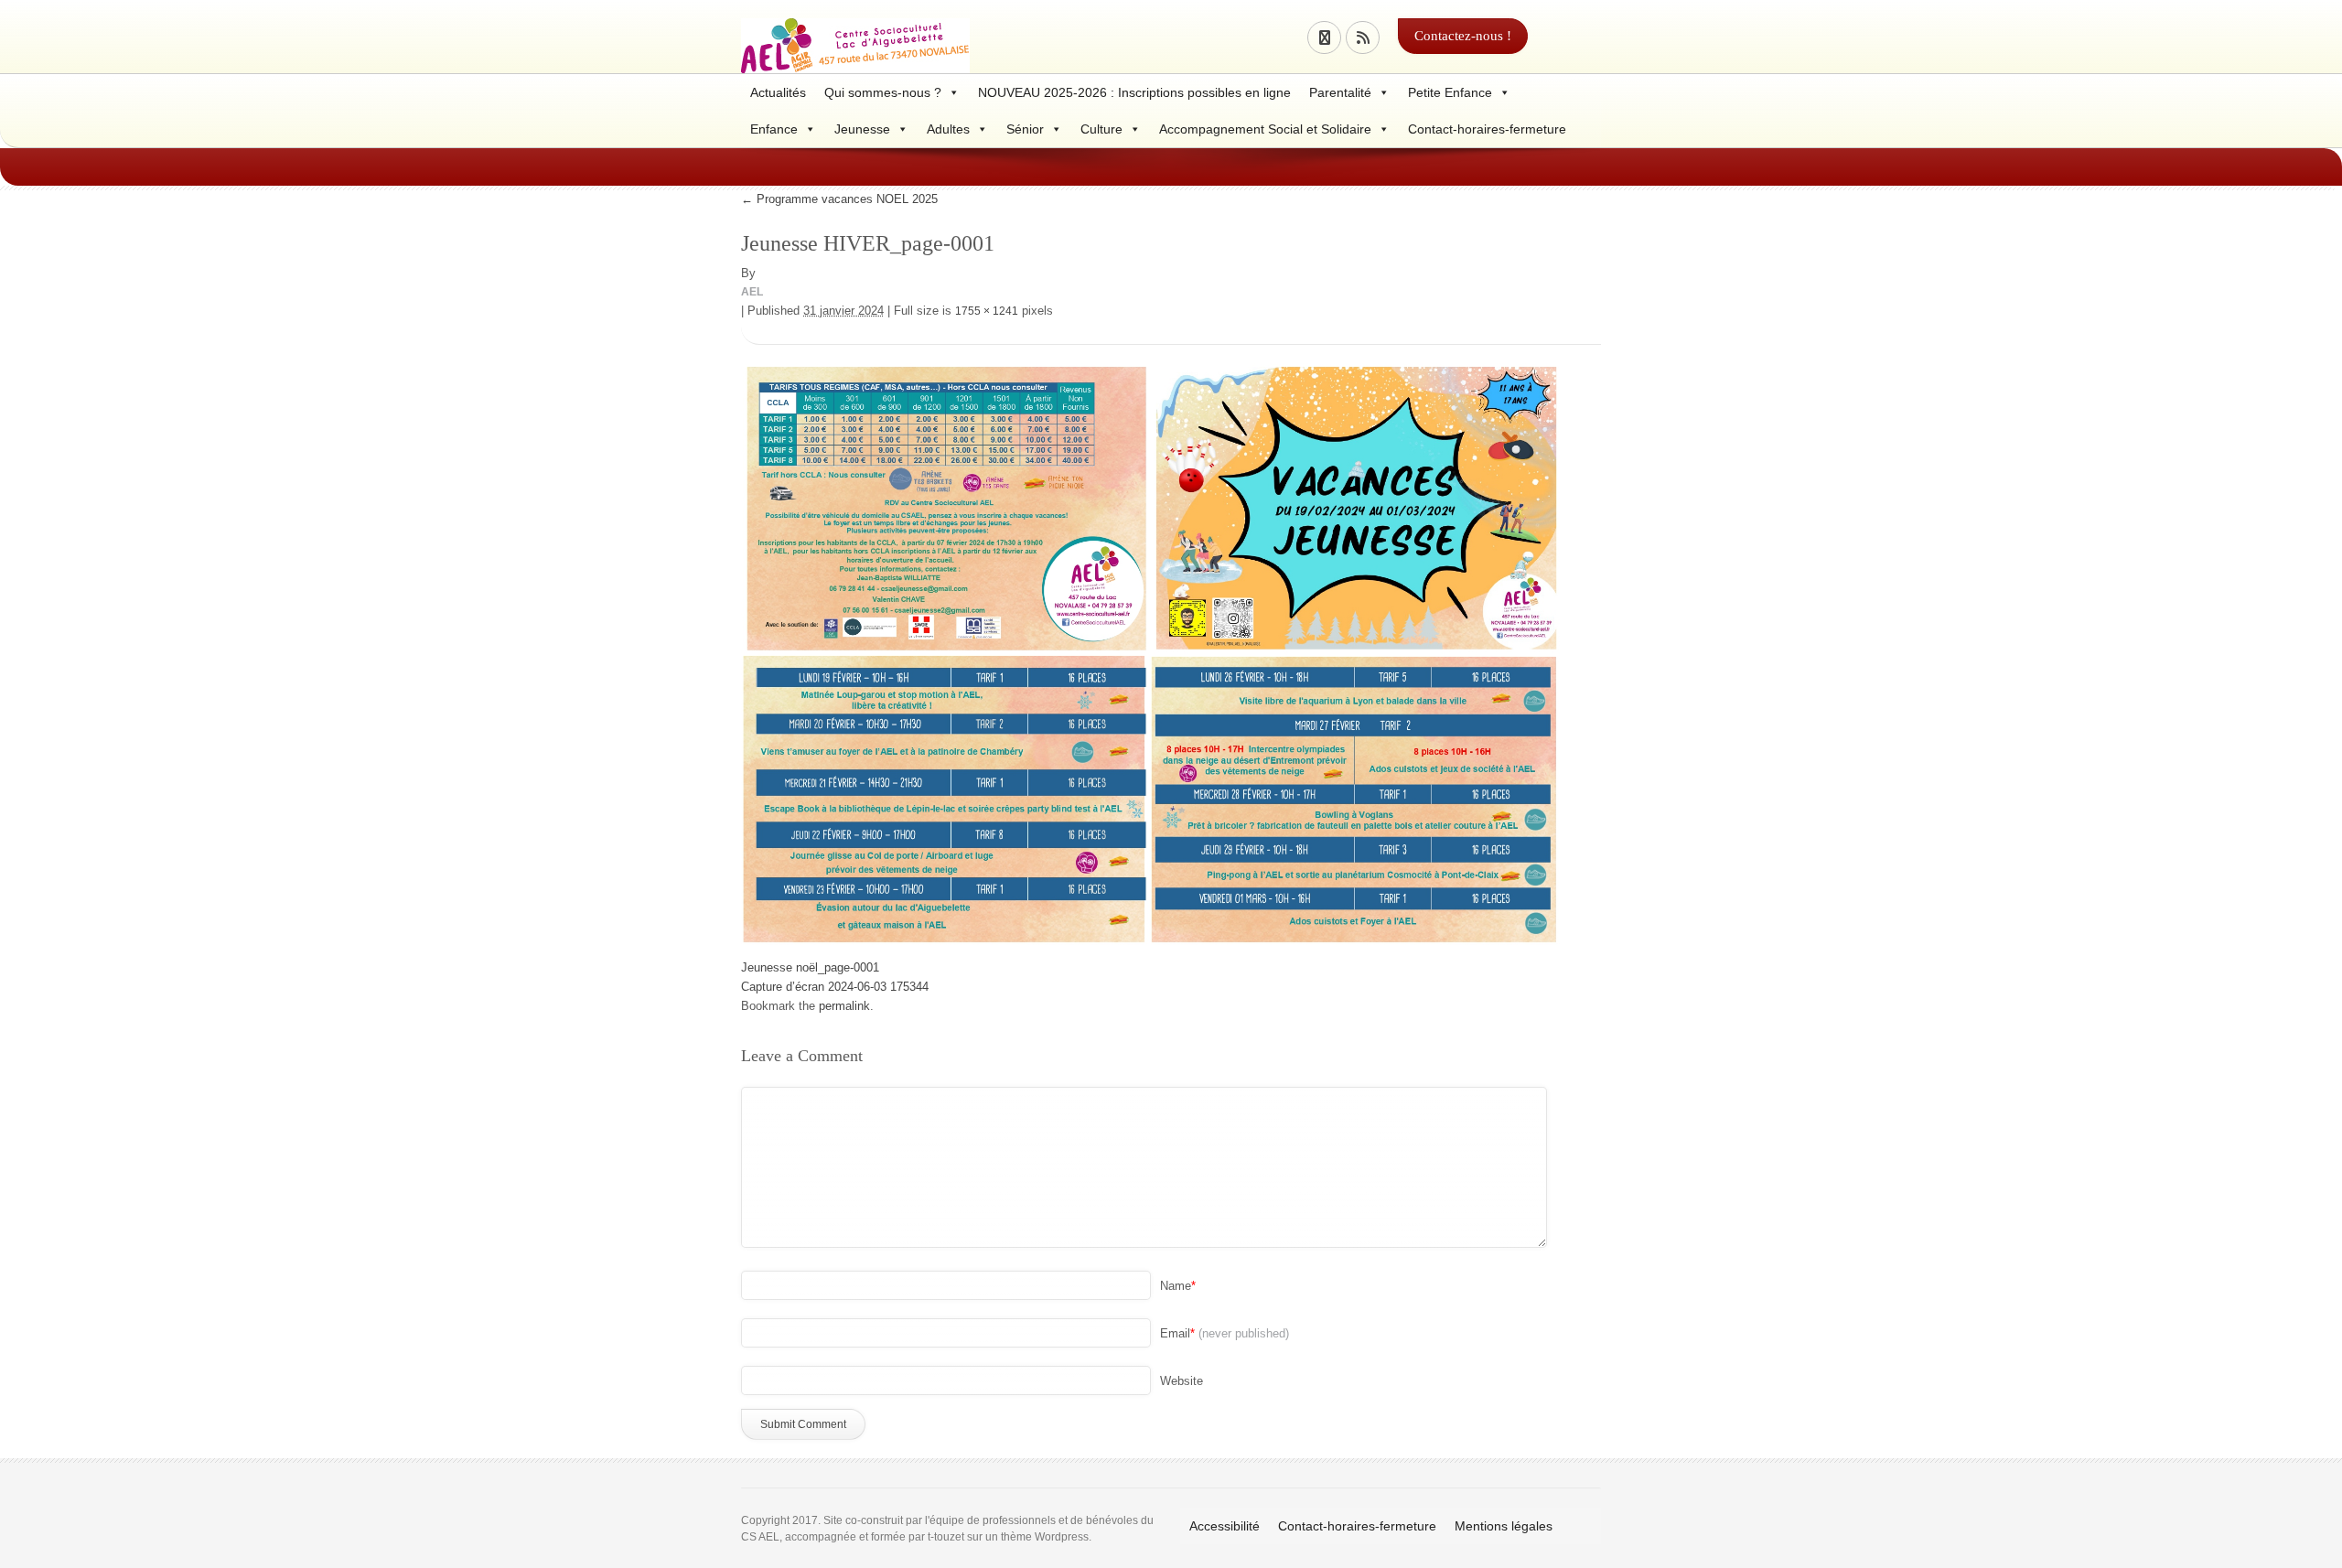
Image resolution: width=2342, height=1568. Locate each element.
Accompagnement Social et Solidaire (1265, 129)
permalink (844, 1006)
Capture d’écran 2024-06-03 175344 (835, 987)
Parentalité (1340, 92)
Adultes (948, 129)
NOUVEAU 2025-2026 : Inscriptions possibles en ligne (1134, 92)
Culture (1101, 129)
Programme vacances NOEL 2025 (839, 199)
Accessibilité (1225, 1526)
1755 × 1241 (987, 311)
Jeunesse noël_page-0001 (810, 967)
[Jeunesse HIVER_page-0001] (1153, 653)
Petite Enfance (1450, 92)
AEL (752, 292)
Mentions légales (1504, 1526)
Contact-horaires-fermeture (1487, 129)
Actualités (778, 92)
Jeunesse (862, 129)
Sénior (1025, 129)
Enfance (774, 129)
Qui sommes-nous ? (883, 92)
